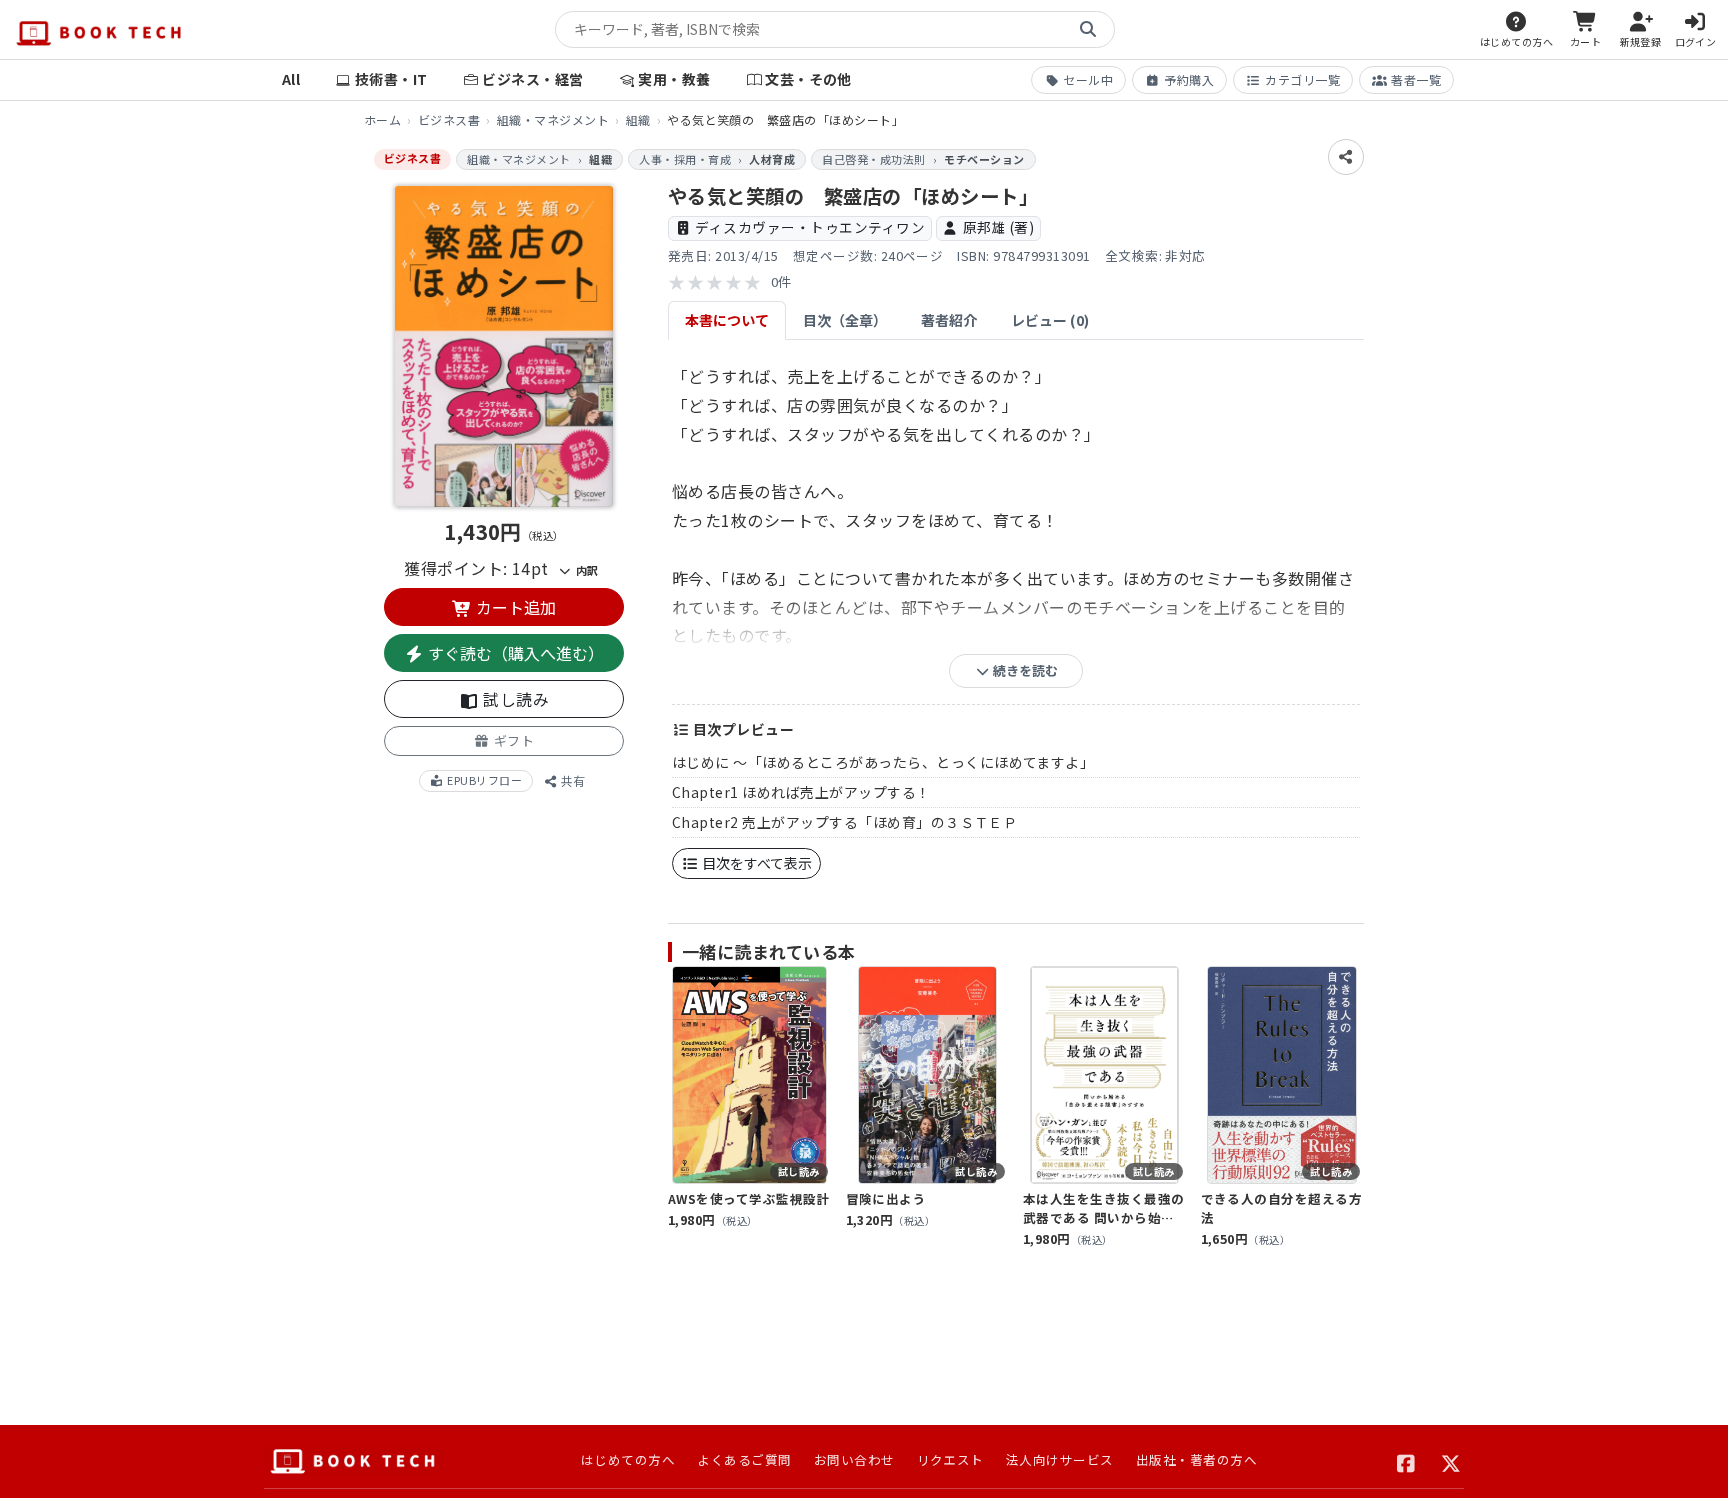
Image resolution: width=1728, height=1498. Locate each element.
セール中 (1088, 79)
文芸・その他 (808, 79)
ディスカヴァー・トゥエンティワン (810, 227)
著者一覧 (1416, 79)
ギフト (512, 740)
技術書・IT (391, 79)
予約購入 (1189, 79)
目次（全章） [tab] (845, 320)
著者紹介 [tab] (949, 320)
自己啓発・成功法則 (873, 159)
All (291, 79)
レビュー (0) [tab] (1050, 320)
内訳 (585, 570)
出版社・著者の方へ (1196, 1459)
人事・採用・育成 (685, 159)
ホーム (382, 119)
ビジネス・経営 (532, 79)
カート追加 (514, 607)
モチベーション (984, 159)
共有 (571, 780)
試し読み (514, 699)
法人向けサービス (1060, 1459)
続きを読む (1024, 670)
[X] (1451, 1461)
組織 (638, 119)
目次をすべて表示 (755, 863)
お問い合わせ (854, 1459)
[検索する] (1088, 30)
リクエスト (950, 1459)
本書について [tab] (727, 320)
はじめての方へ (628, 1459)
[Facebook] (1406, 1461)
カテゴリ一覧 (1302, 79)
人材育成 (772, 159)
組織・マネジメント (553, 119)
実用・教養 (674, 79)
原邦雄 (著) (998, 227)
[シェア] (1346, 157)
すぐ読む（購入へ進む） (514, 653)
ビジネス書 (449, 119)
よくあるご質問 (744, 1459)
